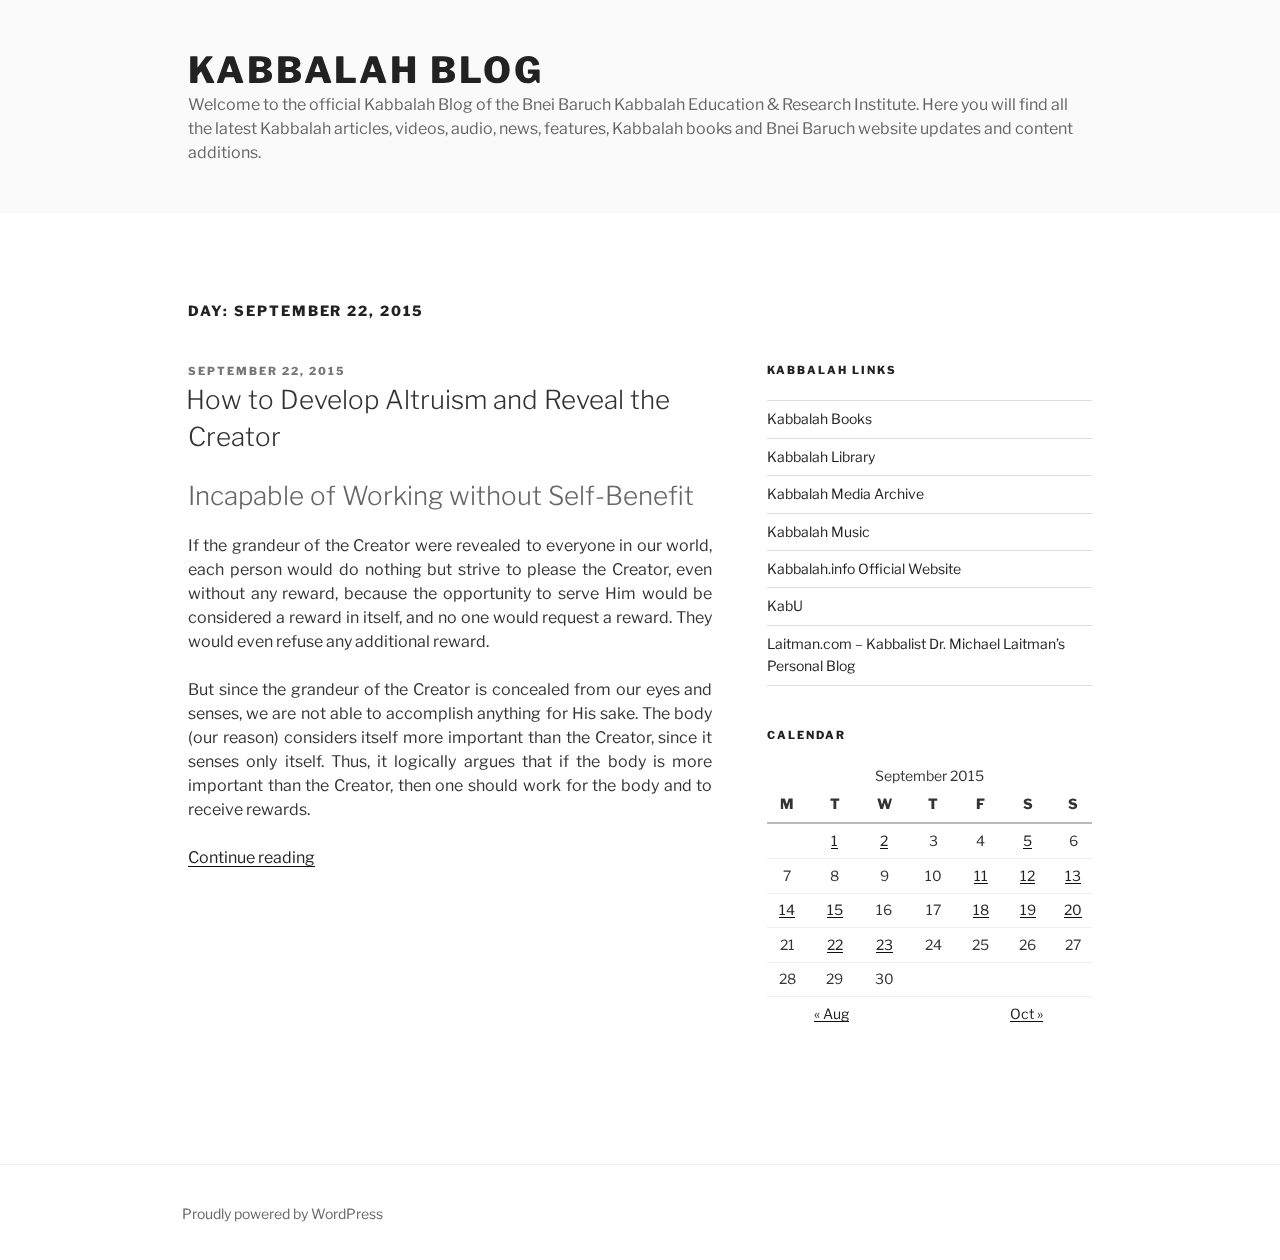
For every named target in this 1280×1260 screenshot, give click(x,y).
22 (835, 944)
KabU (785, 605)
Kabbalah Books (819, 418)
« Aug (831, 1013)
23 (884, 944)
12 (1027, 875)
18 (981, 909)
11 (981, 875)
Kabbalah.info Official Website (864, 568)
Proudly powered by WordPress (282, 1213)
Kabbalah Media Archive (845, 493)
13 (1073, 875)
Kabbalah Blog (365, 70)
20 (1073, 909)
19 (1028, 909)
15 (835, 909)
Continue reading (251, 857)
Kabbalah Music (818, 531)
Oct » (1026, 1013)
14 (787, 909)
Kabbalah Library (821, 456)
